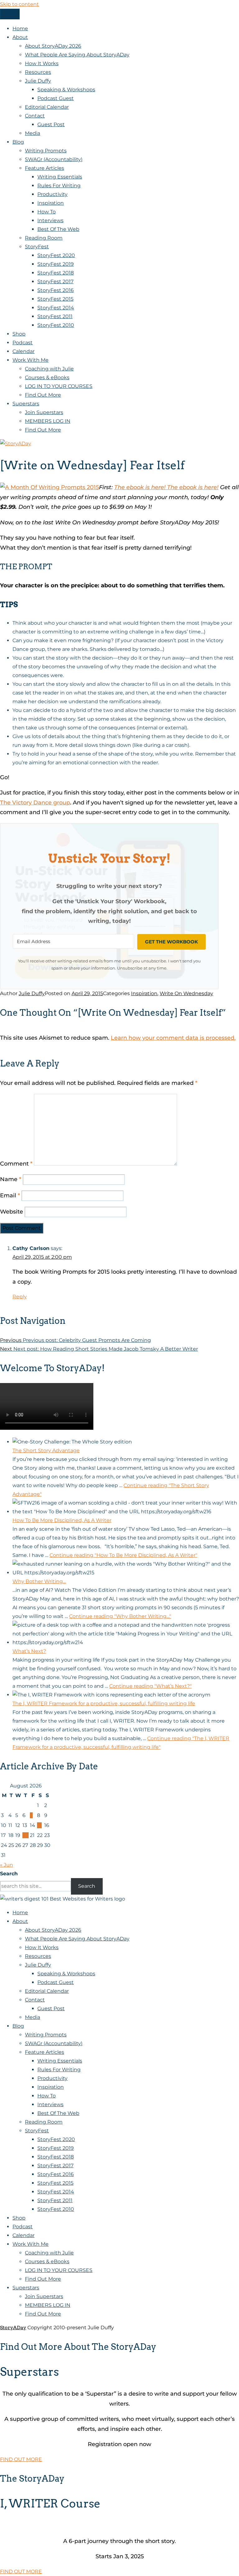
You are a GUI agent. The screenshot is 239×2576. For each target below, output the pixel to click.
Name (11, 1179)
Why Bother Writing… (39, 1581)
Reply (20, 1297)
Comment (16, 1164)
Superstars (26, 404)
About (20, 37)
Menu (10, 14)
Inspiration (51, 203)
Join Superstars (44, 412)
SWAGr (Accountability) (54, 159)
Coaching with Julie (49, 369)
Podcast (23, 343)
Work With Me (30, 360)
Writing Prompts (46, 151)
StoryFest (37, 247)
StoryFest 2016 (56, 290)
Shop (19, 334)
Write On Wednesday (186, 993)
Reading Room (44, 238)
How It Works (42, 63)
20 (26, 1835)
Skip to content (19, 4)
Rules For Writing (59, 186)
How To (47, 212)
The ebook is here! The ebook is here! (166, 487)
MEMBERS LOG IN (48, 421)
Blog (18, 142)
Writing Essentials (60, 177)
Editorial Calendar (47, 107)
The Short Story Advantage (46, 1450)
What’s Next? (29, 1651)
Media (33, 133)
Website (12, 1212)
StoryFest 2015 (55, 299)
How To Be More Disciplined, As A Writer (62, 1520)
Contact (35, 116)
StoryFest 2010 (56, 325)
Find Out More (43, 395)
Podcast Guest (56, 98)
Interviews (50, 220)
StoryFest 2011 (55, 316)
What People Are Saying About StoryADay (77, 55)
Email (10, 1195)
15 (39, 1825)
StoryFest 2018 (56, 273)
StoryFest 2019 (56, 264)
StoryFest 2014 (56, 308)
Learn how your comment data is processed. (173, 1038)
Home (20, 29)
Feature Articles (45, 168)
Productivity (52, 194)
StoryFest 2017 (55, 281)
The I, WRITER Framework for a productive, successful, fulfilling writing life (104, 1703)
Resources (38, 72)
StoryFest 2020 (56, 255)
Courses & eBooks (47, 377)
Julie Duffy (38, 81)
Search (9, 1874)
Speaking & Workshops (66, 90)
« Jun (7, 1865)
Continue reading (123, 1555)
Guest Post (51, 124)
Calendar (23, 351)
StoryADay (13, 2328)
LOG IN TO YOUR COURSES (59, 386)
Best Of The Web (58, 229)
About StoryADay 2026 (53, 46)
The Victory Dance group (35, 803)
